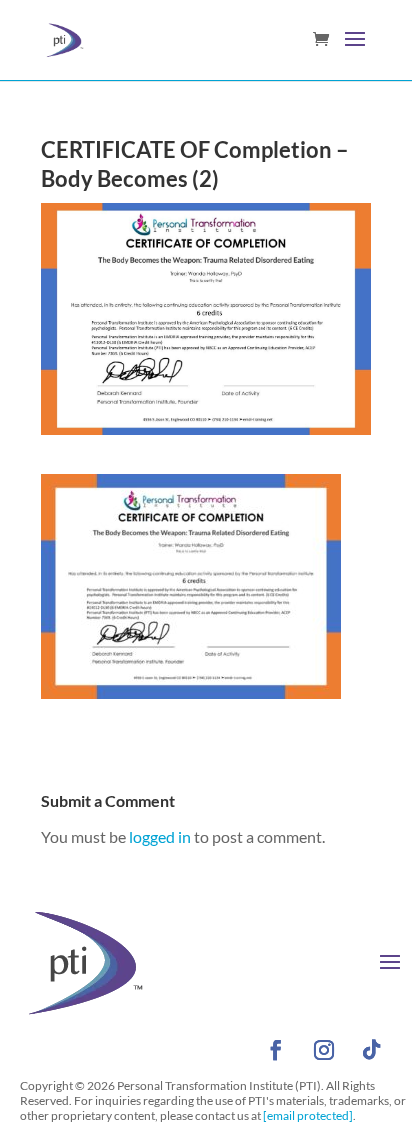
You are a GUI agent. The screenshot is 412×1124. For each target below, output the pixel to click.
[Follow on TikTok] (372, 1050)
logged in (160, 836)
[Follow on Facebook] (276, 1050)
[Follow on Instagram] (324, 1050)
